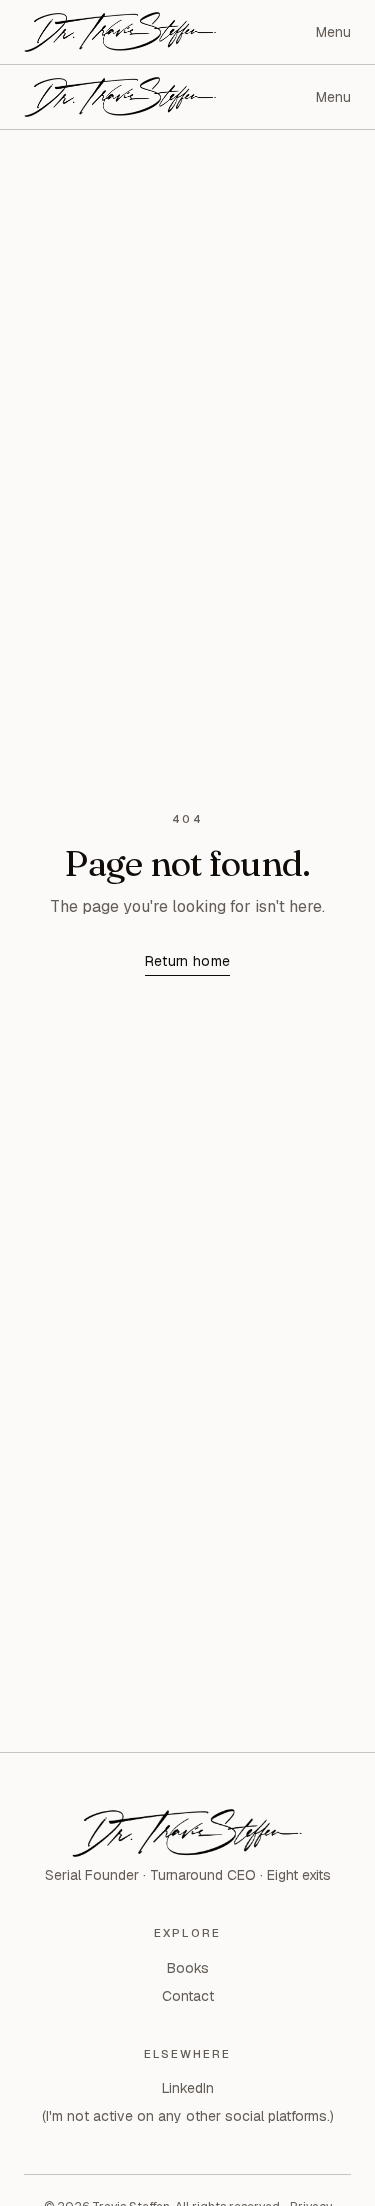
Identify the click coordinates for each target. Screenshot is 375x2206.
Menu (333, 32)
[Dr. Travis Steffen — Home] (120, 32)
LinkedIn (188, 2088)
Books (188, 1968)
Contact (188, 1996)
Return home (188, 961)
